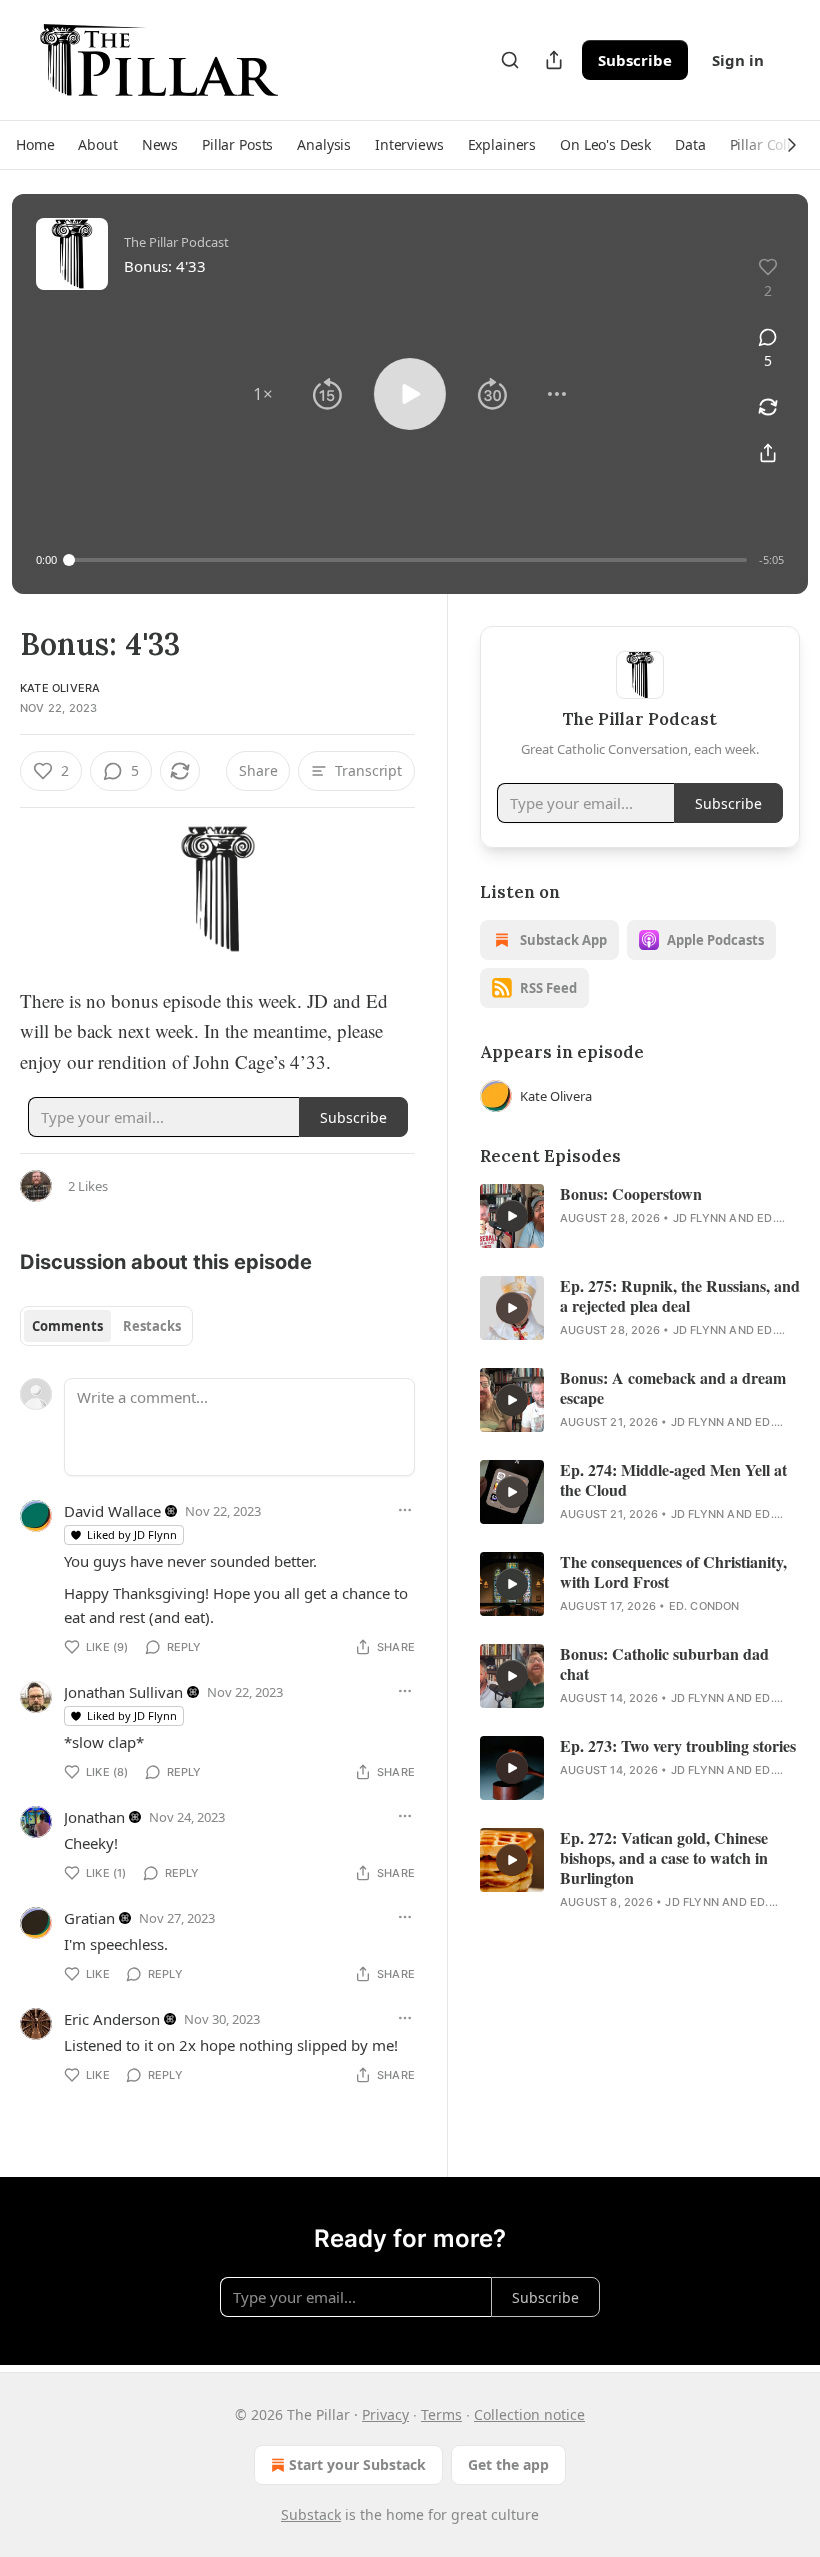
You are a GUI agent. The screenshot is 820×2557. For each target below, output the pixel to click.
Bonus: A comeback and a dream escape (673, 1388)
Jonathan (94, 1817)
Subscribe (635, 60)
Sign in (738, 60)
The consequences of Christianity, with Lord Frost (673, 1572)
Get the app (508, 2464)
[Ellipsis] (405, 1510)
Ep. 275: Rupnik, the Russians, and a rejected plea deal (680, 1296)
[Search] (510, 60)
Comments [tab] (67, 1326)
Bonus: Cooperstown (631, 1194)
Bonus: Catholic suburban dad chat (664, 1664)
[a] (512, 1216)
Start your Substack (357, 2464)
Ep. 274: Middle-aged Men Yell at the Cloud (673, 1480)
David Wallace (112, 1511)
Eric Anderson (112, 2019)
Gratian (89, 1918)
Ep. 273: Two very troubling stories (678, 1746)
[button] (35, 145)
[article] (640, 1216)
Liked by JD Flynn (132, 1534)
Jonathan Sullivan (123, 1692)
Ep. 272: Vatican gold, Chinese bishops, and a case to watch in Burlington (664, 1858)
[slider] (408, 560)
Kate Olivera (60, 688)
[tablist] (106, 1326)
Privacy (385, 2414)
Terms (441, 2414)
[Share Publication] (554, 60)
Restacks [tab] (152, 1326)
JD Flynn (700, 1218)
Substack (311, 2514)
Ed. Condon (704, 1606)
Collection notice (529, 2414)
